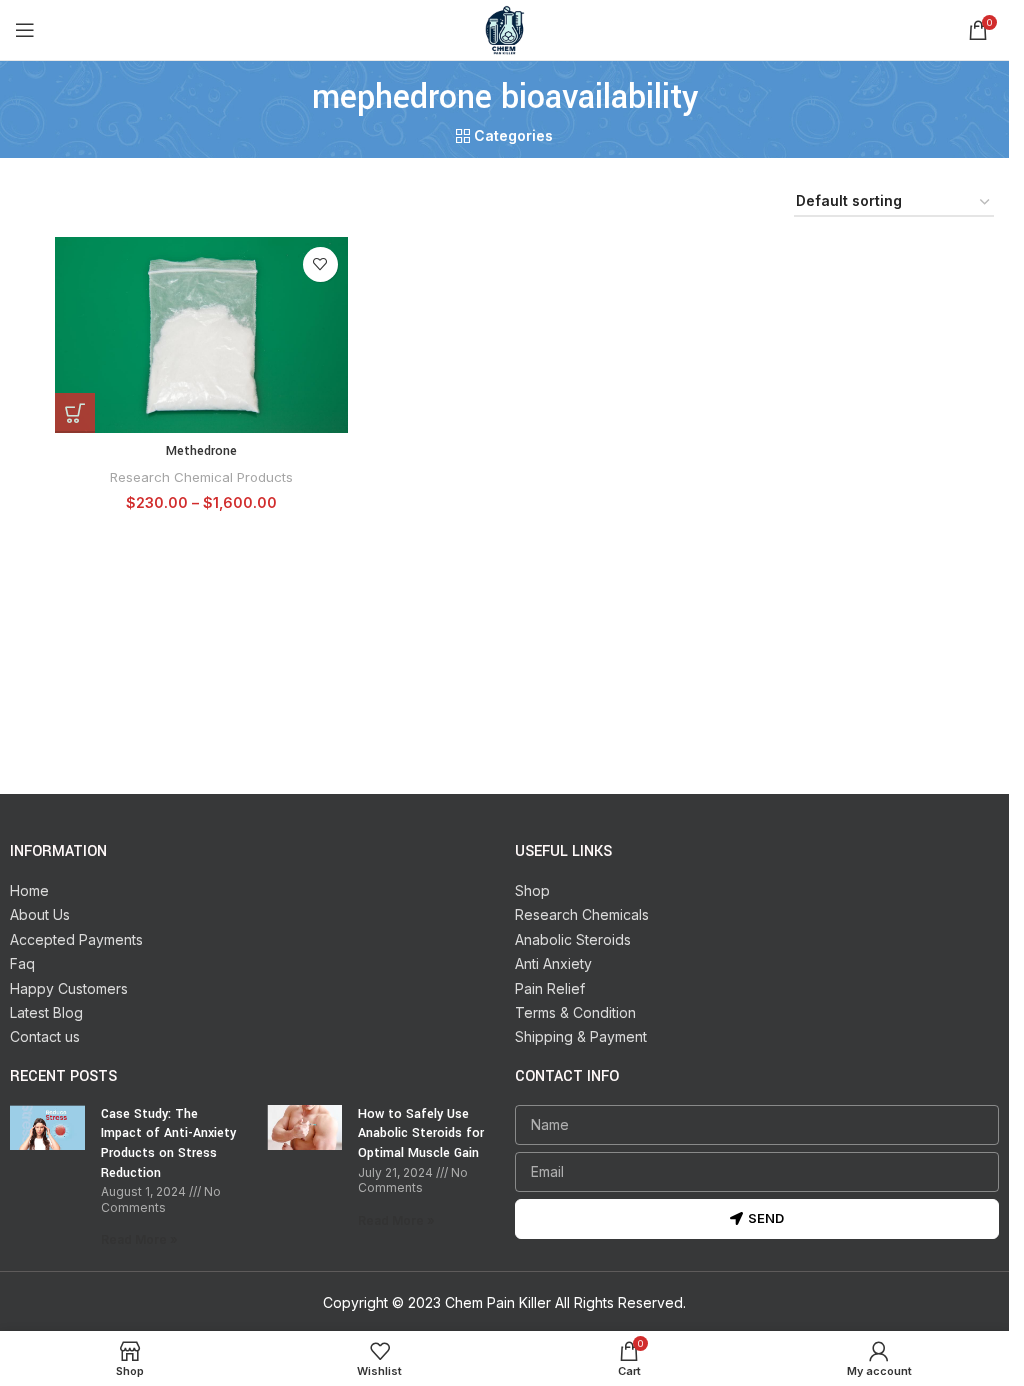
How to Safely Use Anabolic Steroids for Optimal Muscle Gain (421, 1133)
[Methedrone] (201, 335)
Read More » (139, 1239)
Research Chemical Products (201, 477)
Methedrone (201, 451)
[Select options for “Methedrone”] (75, 413)
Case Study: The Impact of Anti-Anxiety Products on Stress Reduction (168, 1143)
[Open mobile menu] (25, 30)
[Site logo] (505, 28)
